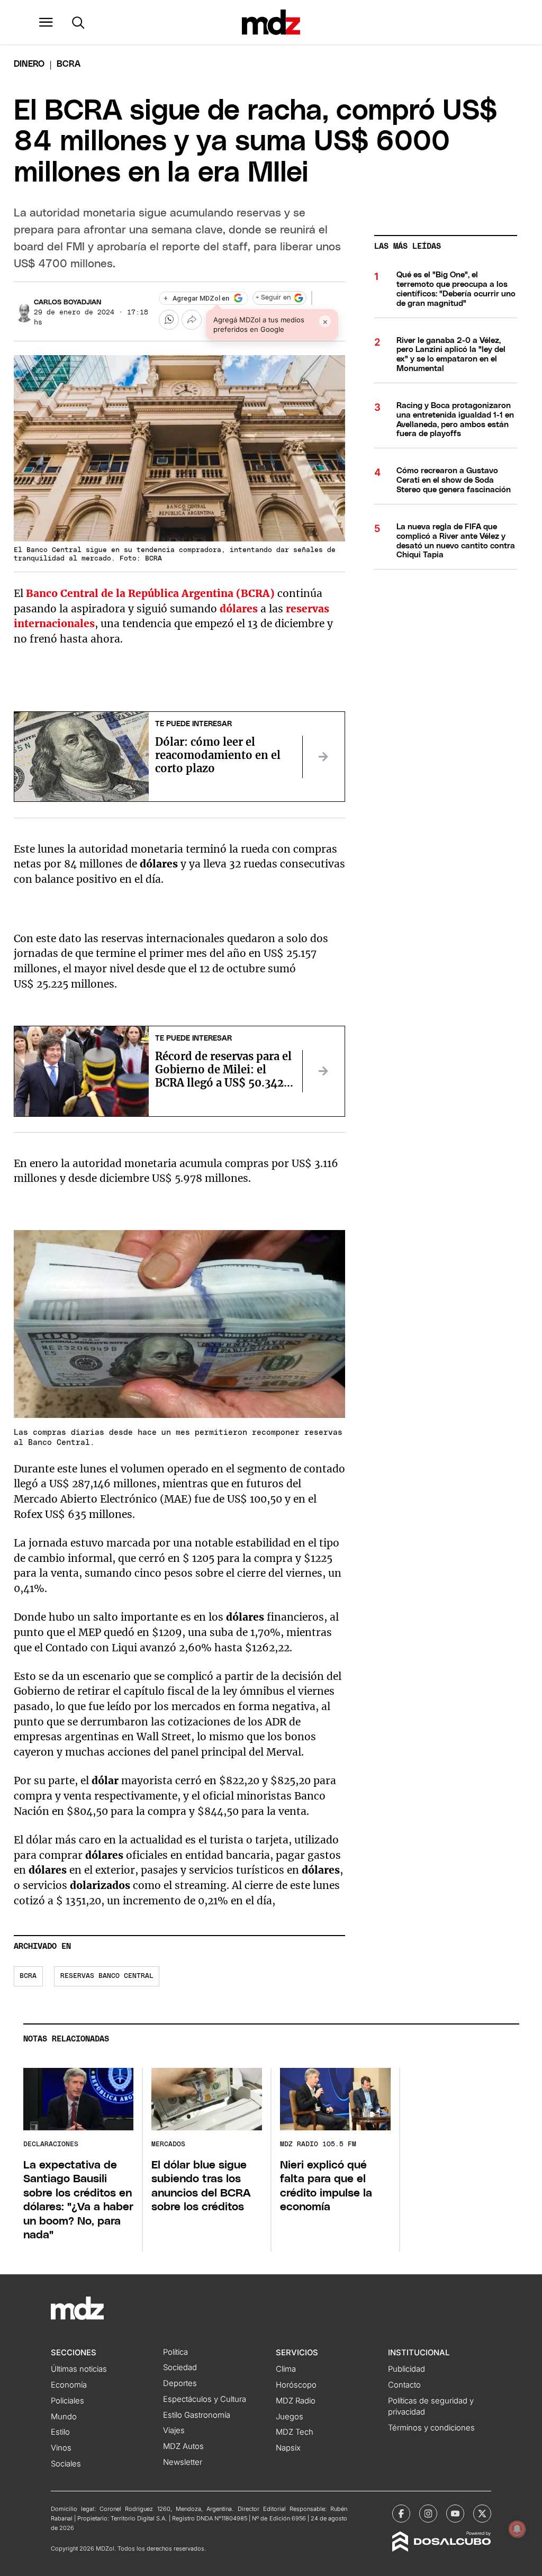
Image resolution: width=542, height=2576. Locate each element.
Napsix (288, 2448)
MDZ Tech (295, 2432)
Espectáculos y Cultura (205, 2399)
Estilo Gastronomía (197, 2415)
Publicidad (406, 2369)
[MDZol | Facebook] (401, 2514)
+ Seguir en (273, 298)
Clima (286, 2369)
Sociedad (180, 2367)
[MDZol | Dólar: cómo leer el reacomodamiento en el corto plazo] (323, 757)
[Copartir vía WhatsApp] (169, 320)
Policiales (67, 2401)
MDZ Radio (296, 2401)
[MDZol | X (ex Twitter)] (482, 2514)
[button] (46, 22)
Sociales (66, 2464)
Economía (69, 2385)
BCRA (28, 1976)
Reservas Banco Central (107, 1976)
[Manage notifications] (517, 2529)
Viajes (174, 2430)
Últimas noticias (79, 2369)
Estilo (60, 2432)
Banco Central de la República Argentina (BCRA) (150, 593)
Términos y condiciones (431, 2428)
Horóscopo (296, 2385)
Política (175, 2352)
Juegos (290, 2417)
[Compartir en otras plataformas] (192, 320)
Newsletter (183, 2462)
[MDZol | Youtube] (455, 2514)
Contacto (404, 2385)
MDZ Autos (183, 2446)
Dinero (29, 64)
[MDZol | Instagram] (428, 2514)
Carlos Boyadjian (67, 302)
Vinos (61, 2448)
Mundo (64, 2417)
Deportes (180, 2383)
